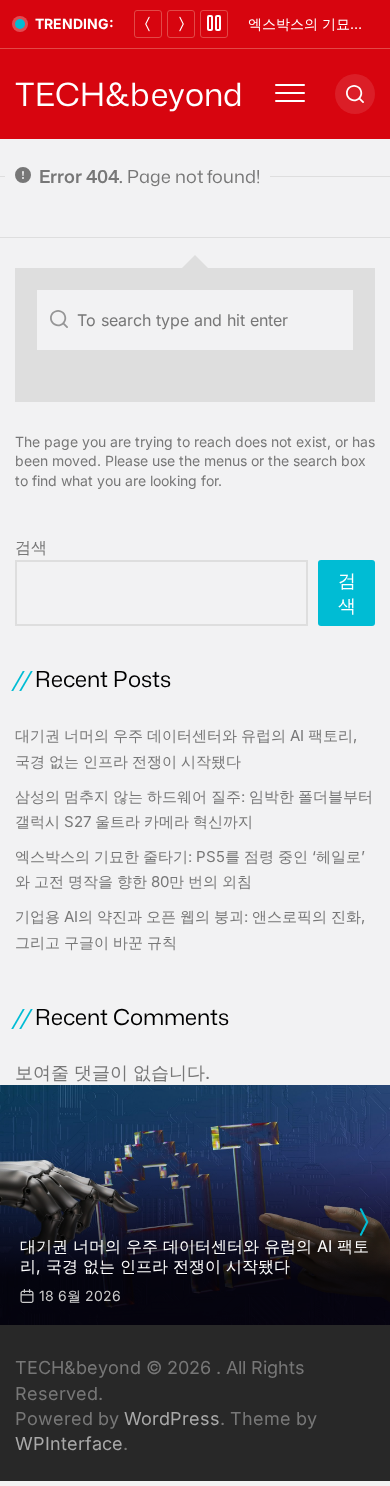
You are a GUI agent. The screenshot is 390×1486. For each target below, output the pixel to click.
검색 (31, 547)
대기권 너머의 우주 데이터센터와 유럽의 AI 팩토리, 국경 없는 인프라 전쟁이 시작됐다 (194, 1255)
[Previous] (148, 24)
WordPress (172, 1418)
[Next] (181, 24)
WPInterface (69, 1443)
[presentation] (363, 1222)
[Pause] (214, 24)
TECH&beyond (129, 94)
